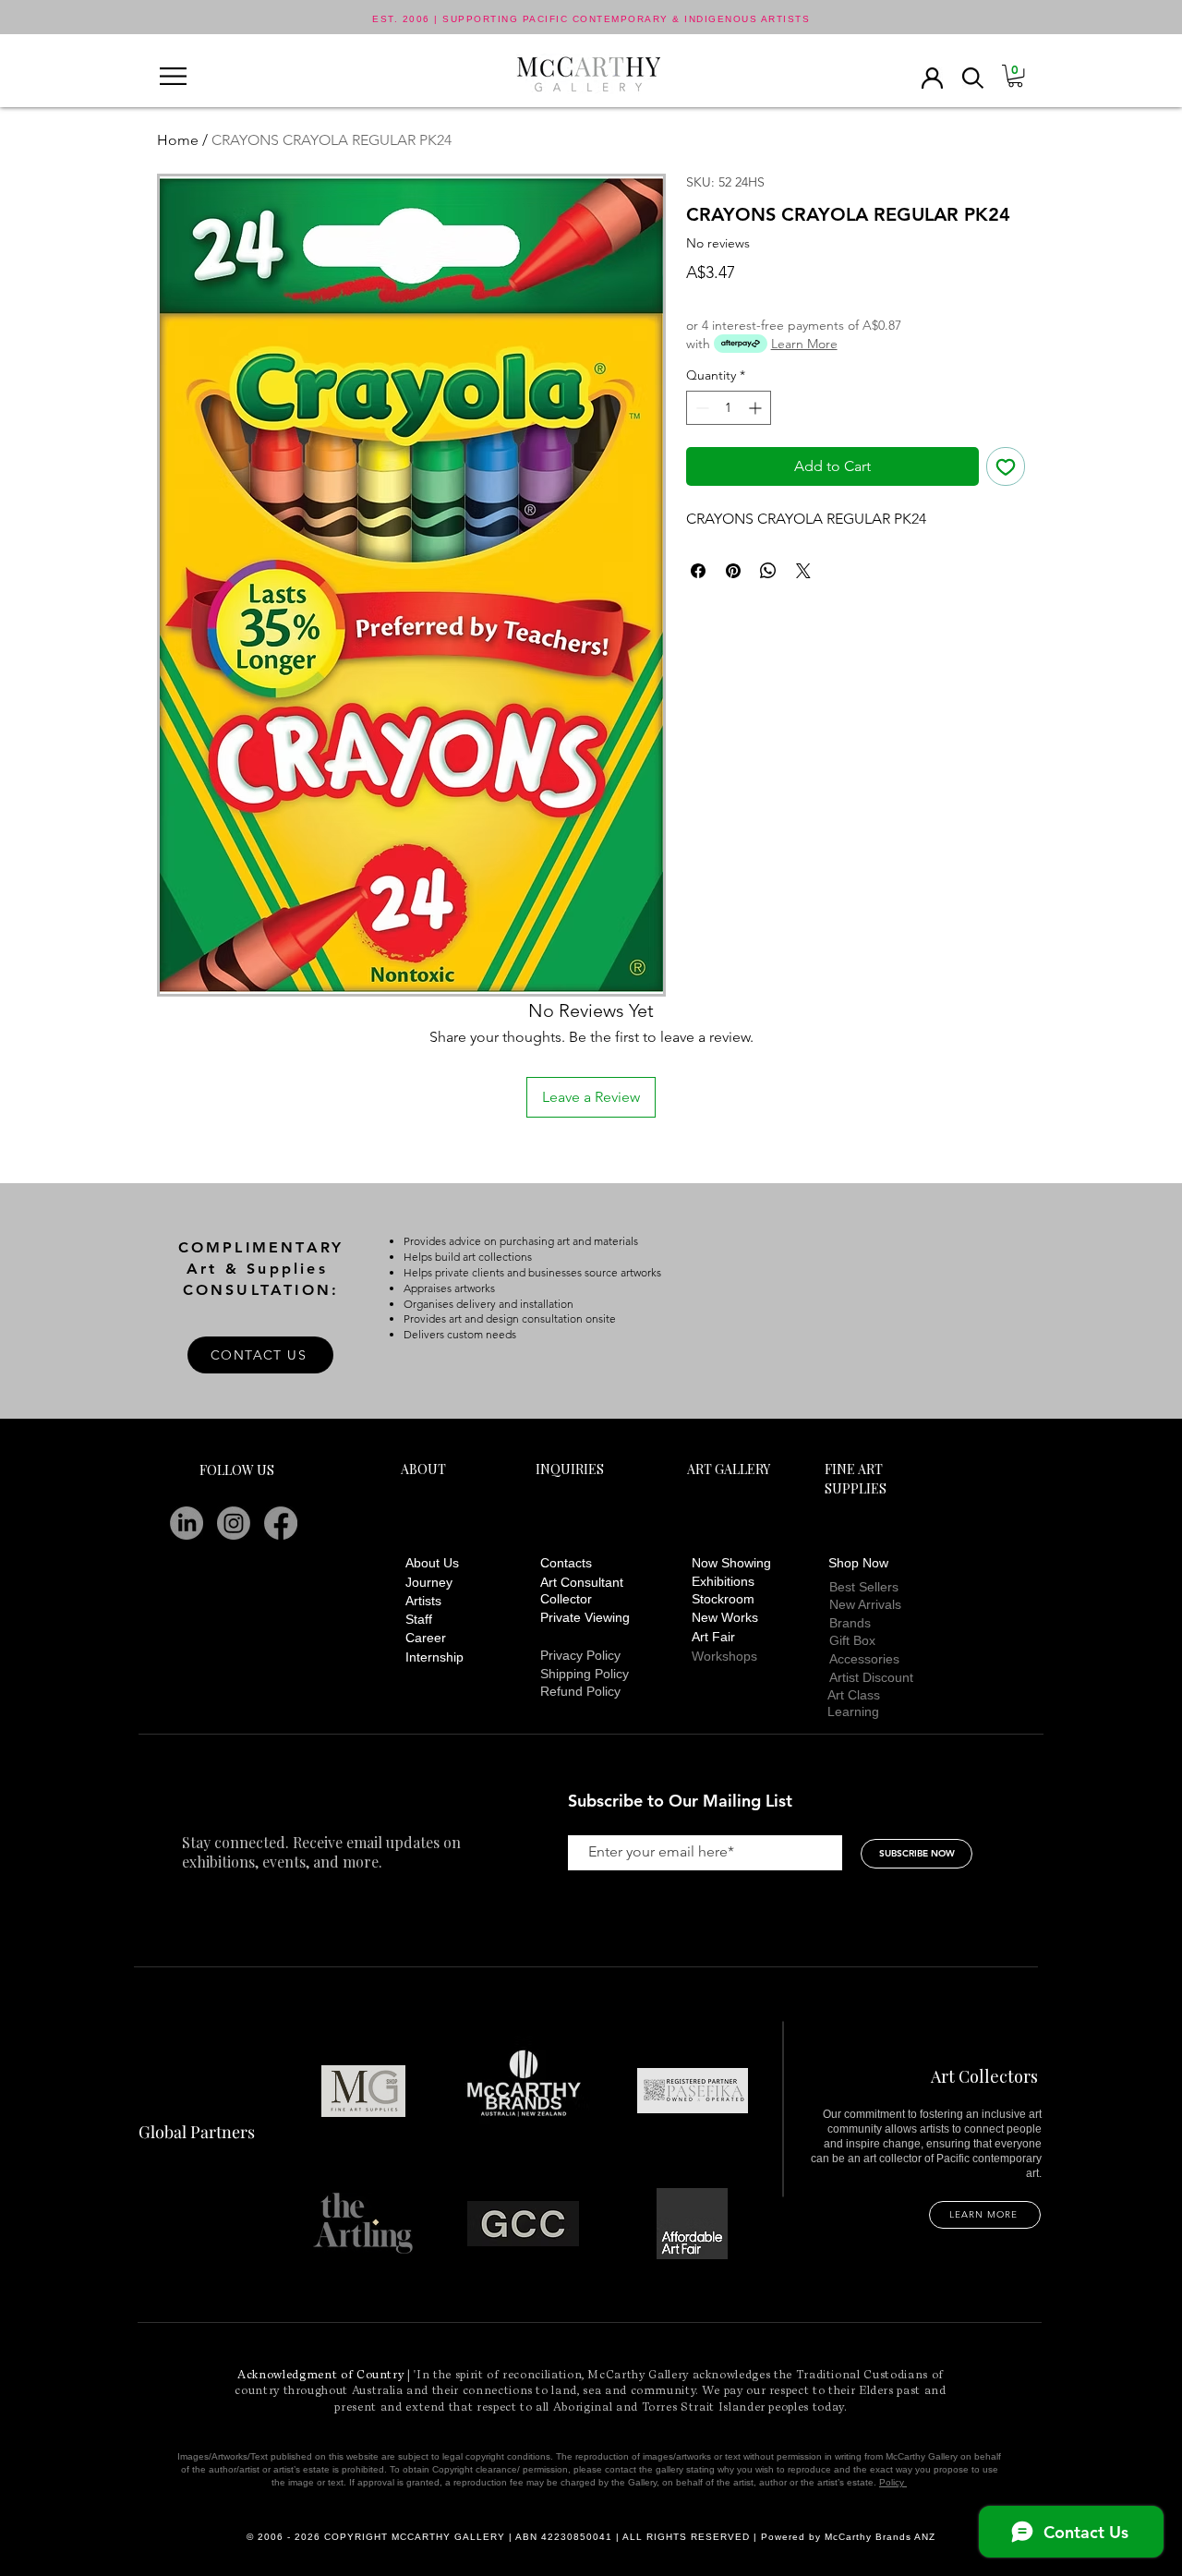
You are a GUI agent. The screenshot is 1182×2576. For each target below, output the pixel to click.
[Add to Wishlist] (1006, 466)
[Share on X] (803, 571)
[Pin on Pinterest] (733, 571)
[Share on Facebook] (698, 571)
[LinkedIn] (187, 1523)
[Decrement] (700, 408)
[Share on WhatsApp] (768, 571)
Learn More (804, 344)
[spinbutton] (729, 408)
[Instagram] (234, 1523)
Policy (893, 2482)
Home (178, 140)
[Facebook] (281, 1523)
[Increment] (757, 408)
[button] (173, 76)
